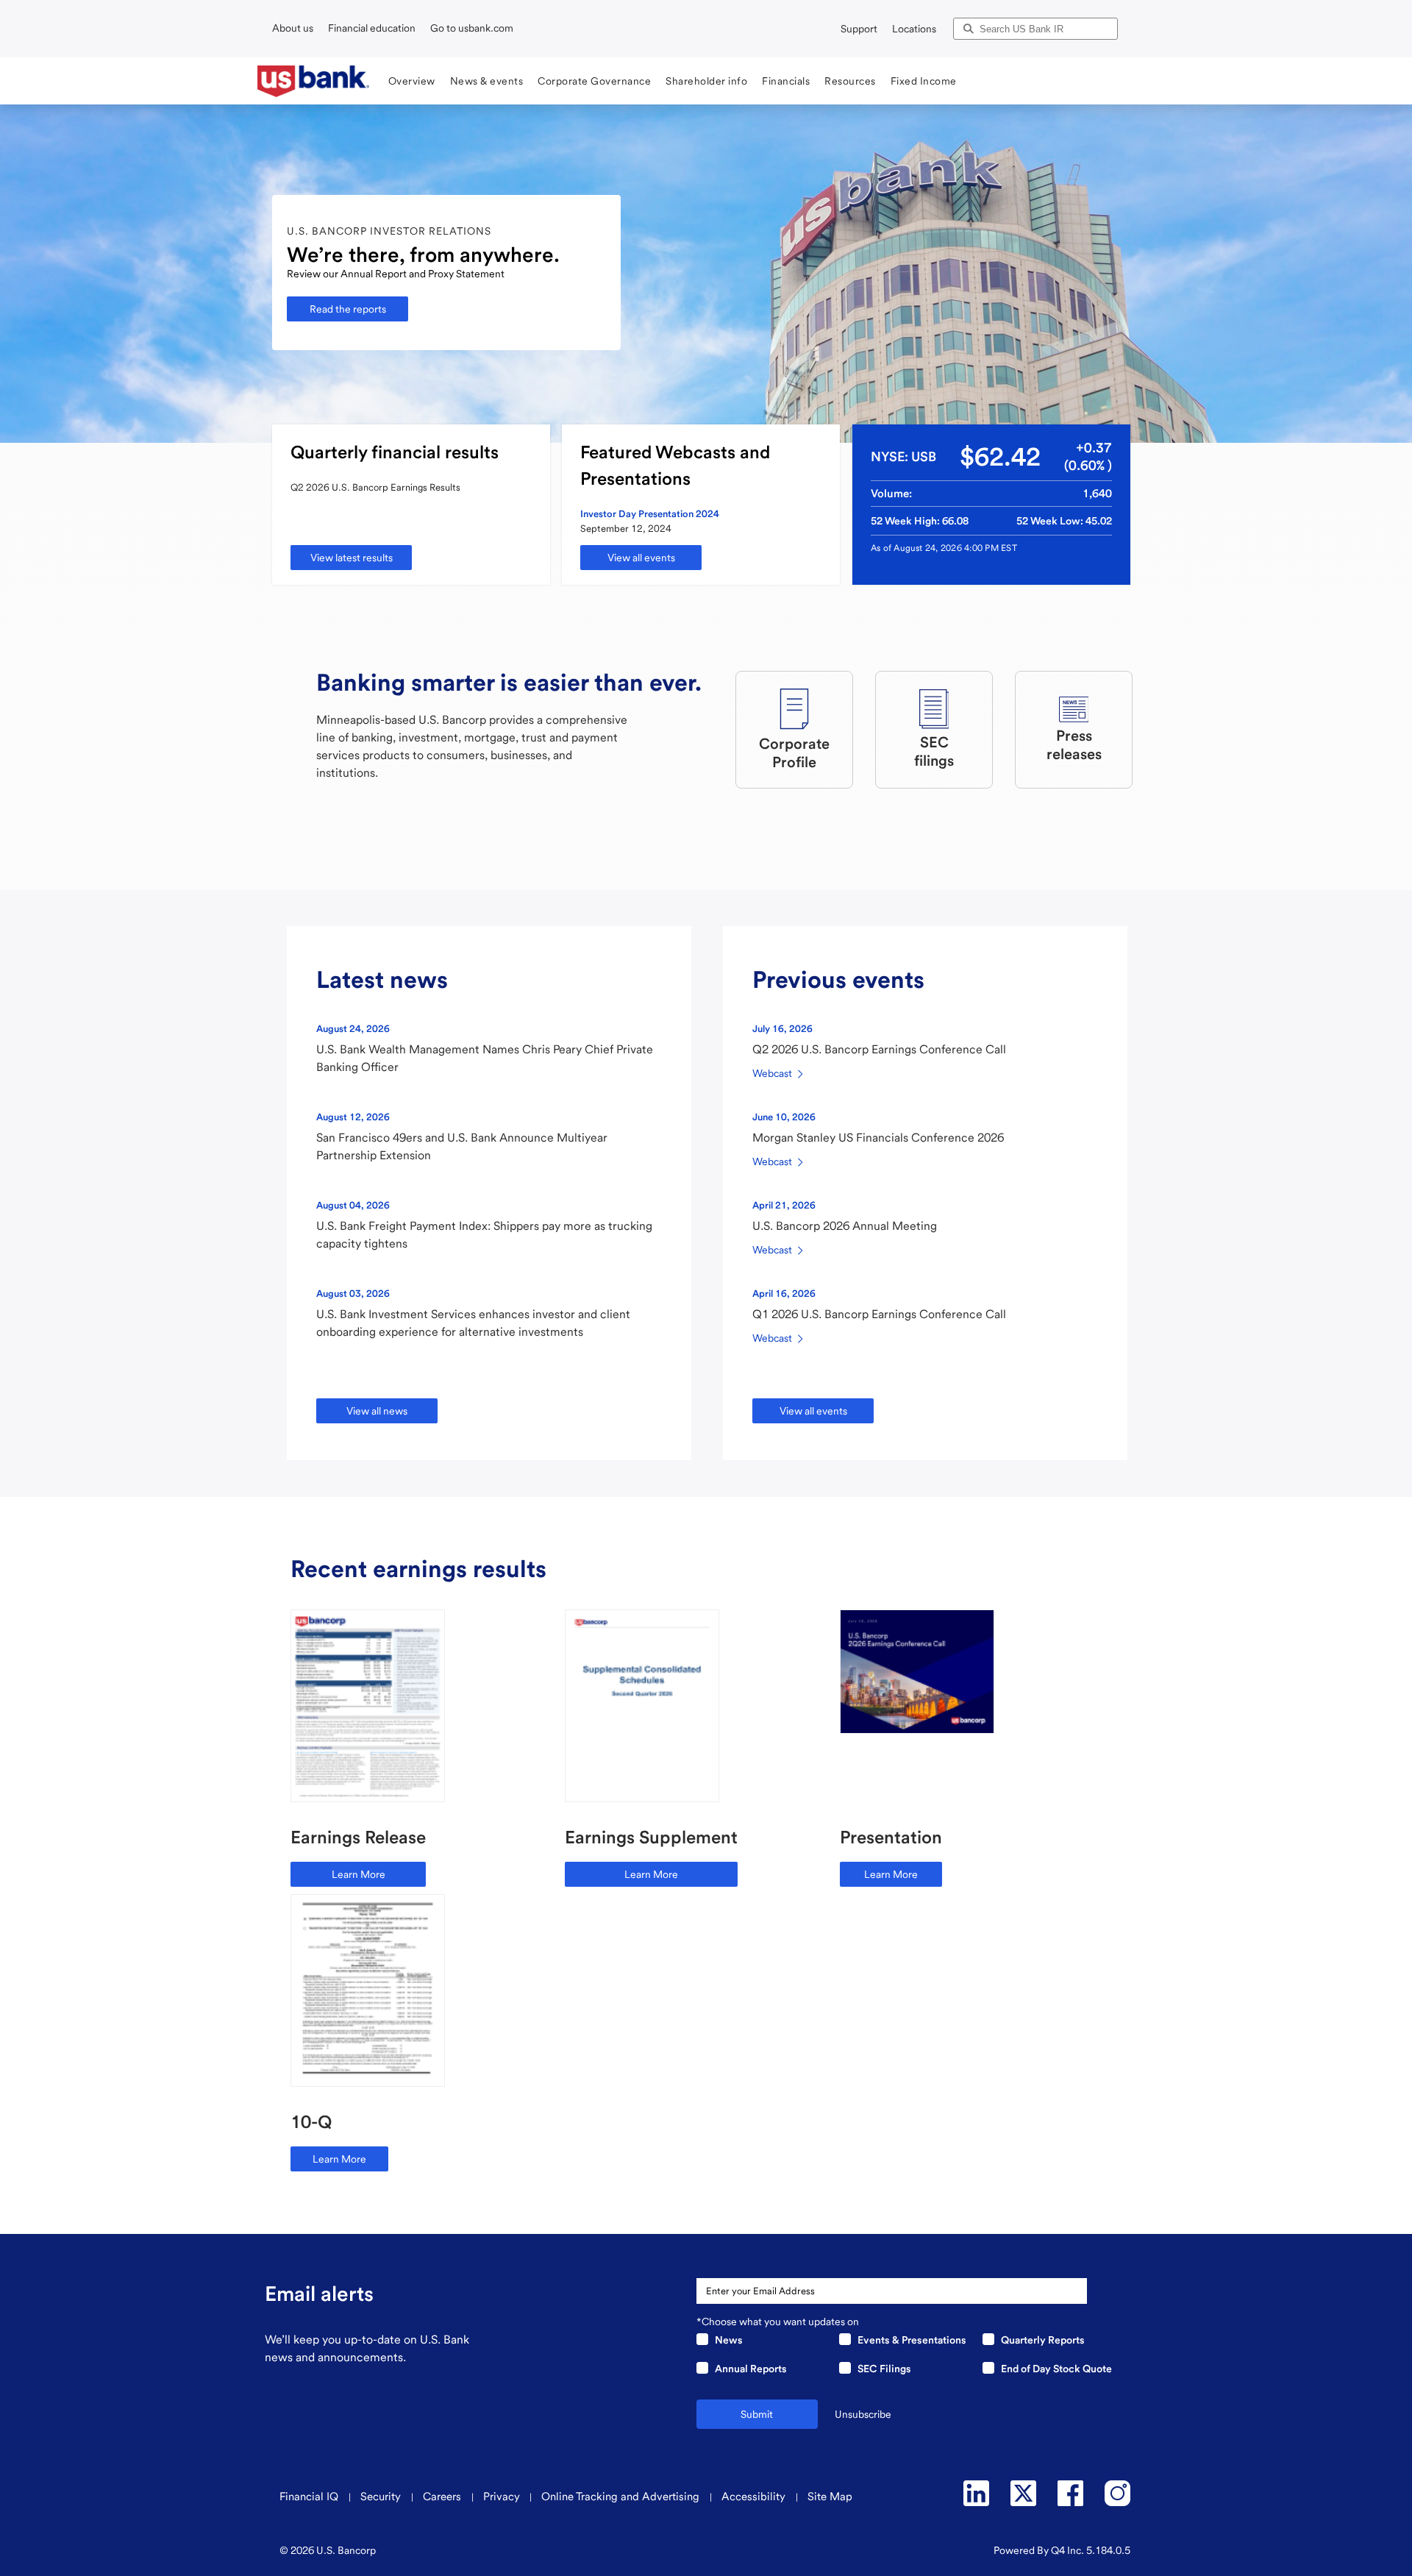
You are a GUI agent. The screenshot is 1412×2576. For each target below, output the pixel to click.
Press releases (1074, 745)
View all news (377, 1411)
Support (859, 29)
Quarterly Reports (1043, 2340)
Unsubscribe (863, 2414)
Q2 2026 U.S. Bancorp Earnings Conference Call (879, 1049)
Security (382, 2497)
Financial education (372, 28)
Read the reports (348, 309)
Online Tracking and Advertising (622, 2497)
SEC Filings (884, 2369)
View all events (641, 558)
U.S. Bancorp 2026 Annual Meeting (845, 1226)
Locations (914, 29)
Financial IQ (310, 2497)
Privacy (502, 2497)
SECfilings (934, 751)
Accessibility (755, 2497)
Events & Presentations (912, 2340)
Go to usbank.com (472, 28)
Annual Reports (751, 2369)
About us (293, 28)
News (729, 2340)
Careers (443, 2497)
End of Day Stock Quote (1056, 2369)
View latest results (352, 558)
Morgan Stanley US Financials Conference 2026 (878, 1138)
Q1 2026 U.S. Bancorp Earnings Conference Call (879, 1314)
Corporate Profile (794, 753)
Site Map (830, 2497)
